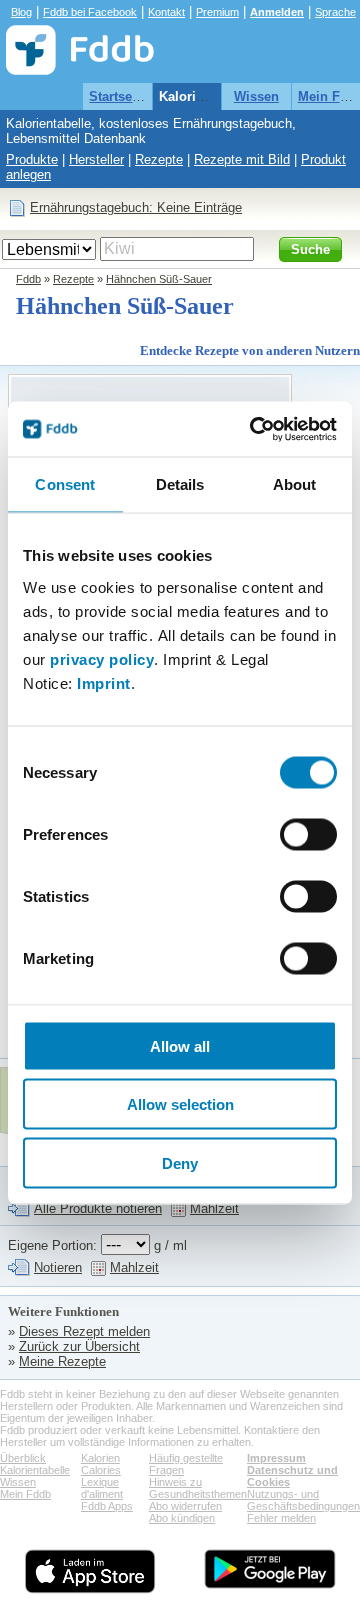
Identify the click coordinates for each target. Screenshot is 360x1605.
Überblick (23, 1458)
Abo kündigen (182, 1518)
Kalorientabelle (205, 96)
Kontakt (166, 12)
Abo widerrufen (185, 1506)
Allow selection (180, 1104)
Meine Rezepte (62, 1361)
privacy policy (102, 658)
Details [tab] (180, 484)
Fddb (28, 279)
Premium (217, 12)
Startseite (118, 96)
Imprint (104, 682)
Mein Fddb (25, 1494)
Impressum (276, 1458)
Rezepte (159, 159)
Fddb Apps (107, 1506)
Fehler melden (281, 1518)
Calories (101, 1470)
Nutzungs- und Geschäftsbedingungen (303, 1500)
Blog (21, 12)
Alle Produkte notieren (98, 1208)
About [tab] (295, 484)
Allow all (180, 1045)
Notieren (58, 1267)
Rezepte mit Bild (242, 159)
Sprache (335, 12)
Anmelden (277, 12)
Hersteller (96, 159)
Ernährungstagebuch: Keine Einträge (136, 207)
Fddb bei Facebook (90, 12)
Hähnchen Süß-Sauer (159, 279)
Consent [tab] (65, 484)
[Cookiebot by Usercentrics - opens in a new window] (254, 429)
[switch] (308, 834)
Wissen (256, 96)
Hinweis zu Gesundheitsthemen (198, 1488)
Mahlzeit (214, 1208)
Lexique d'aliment (102, 1488)
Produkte (32, 159)
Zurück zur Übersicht (79, 1346)
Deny (180, 1162)
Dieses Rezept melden (84, 1331)
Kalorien (100, 1458)
